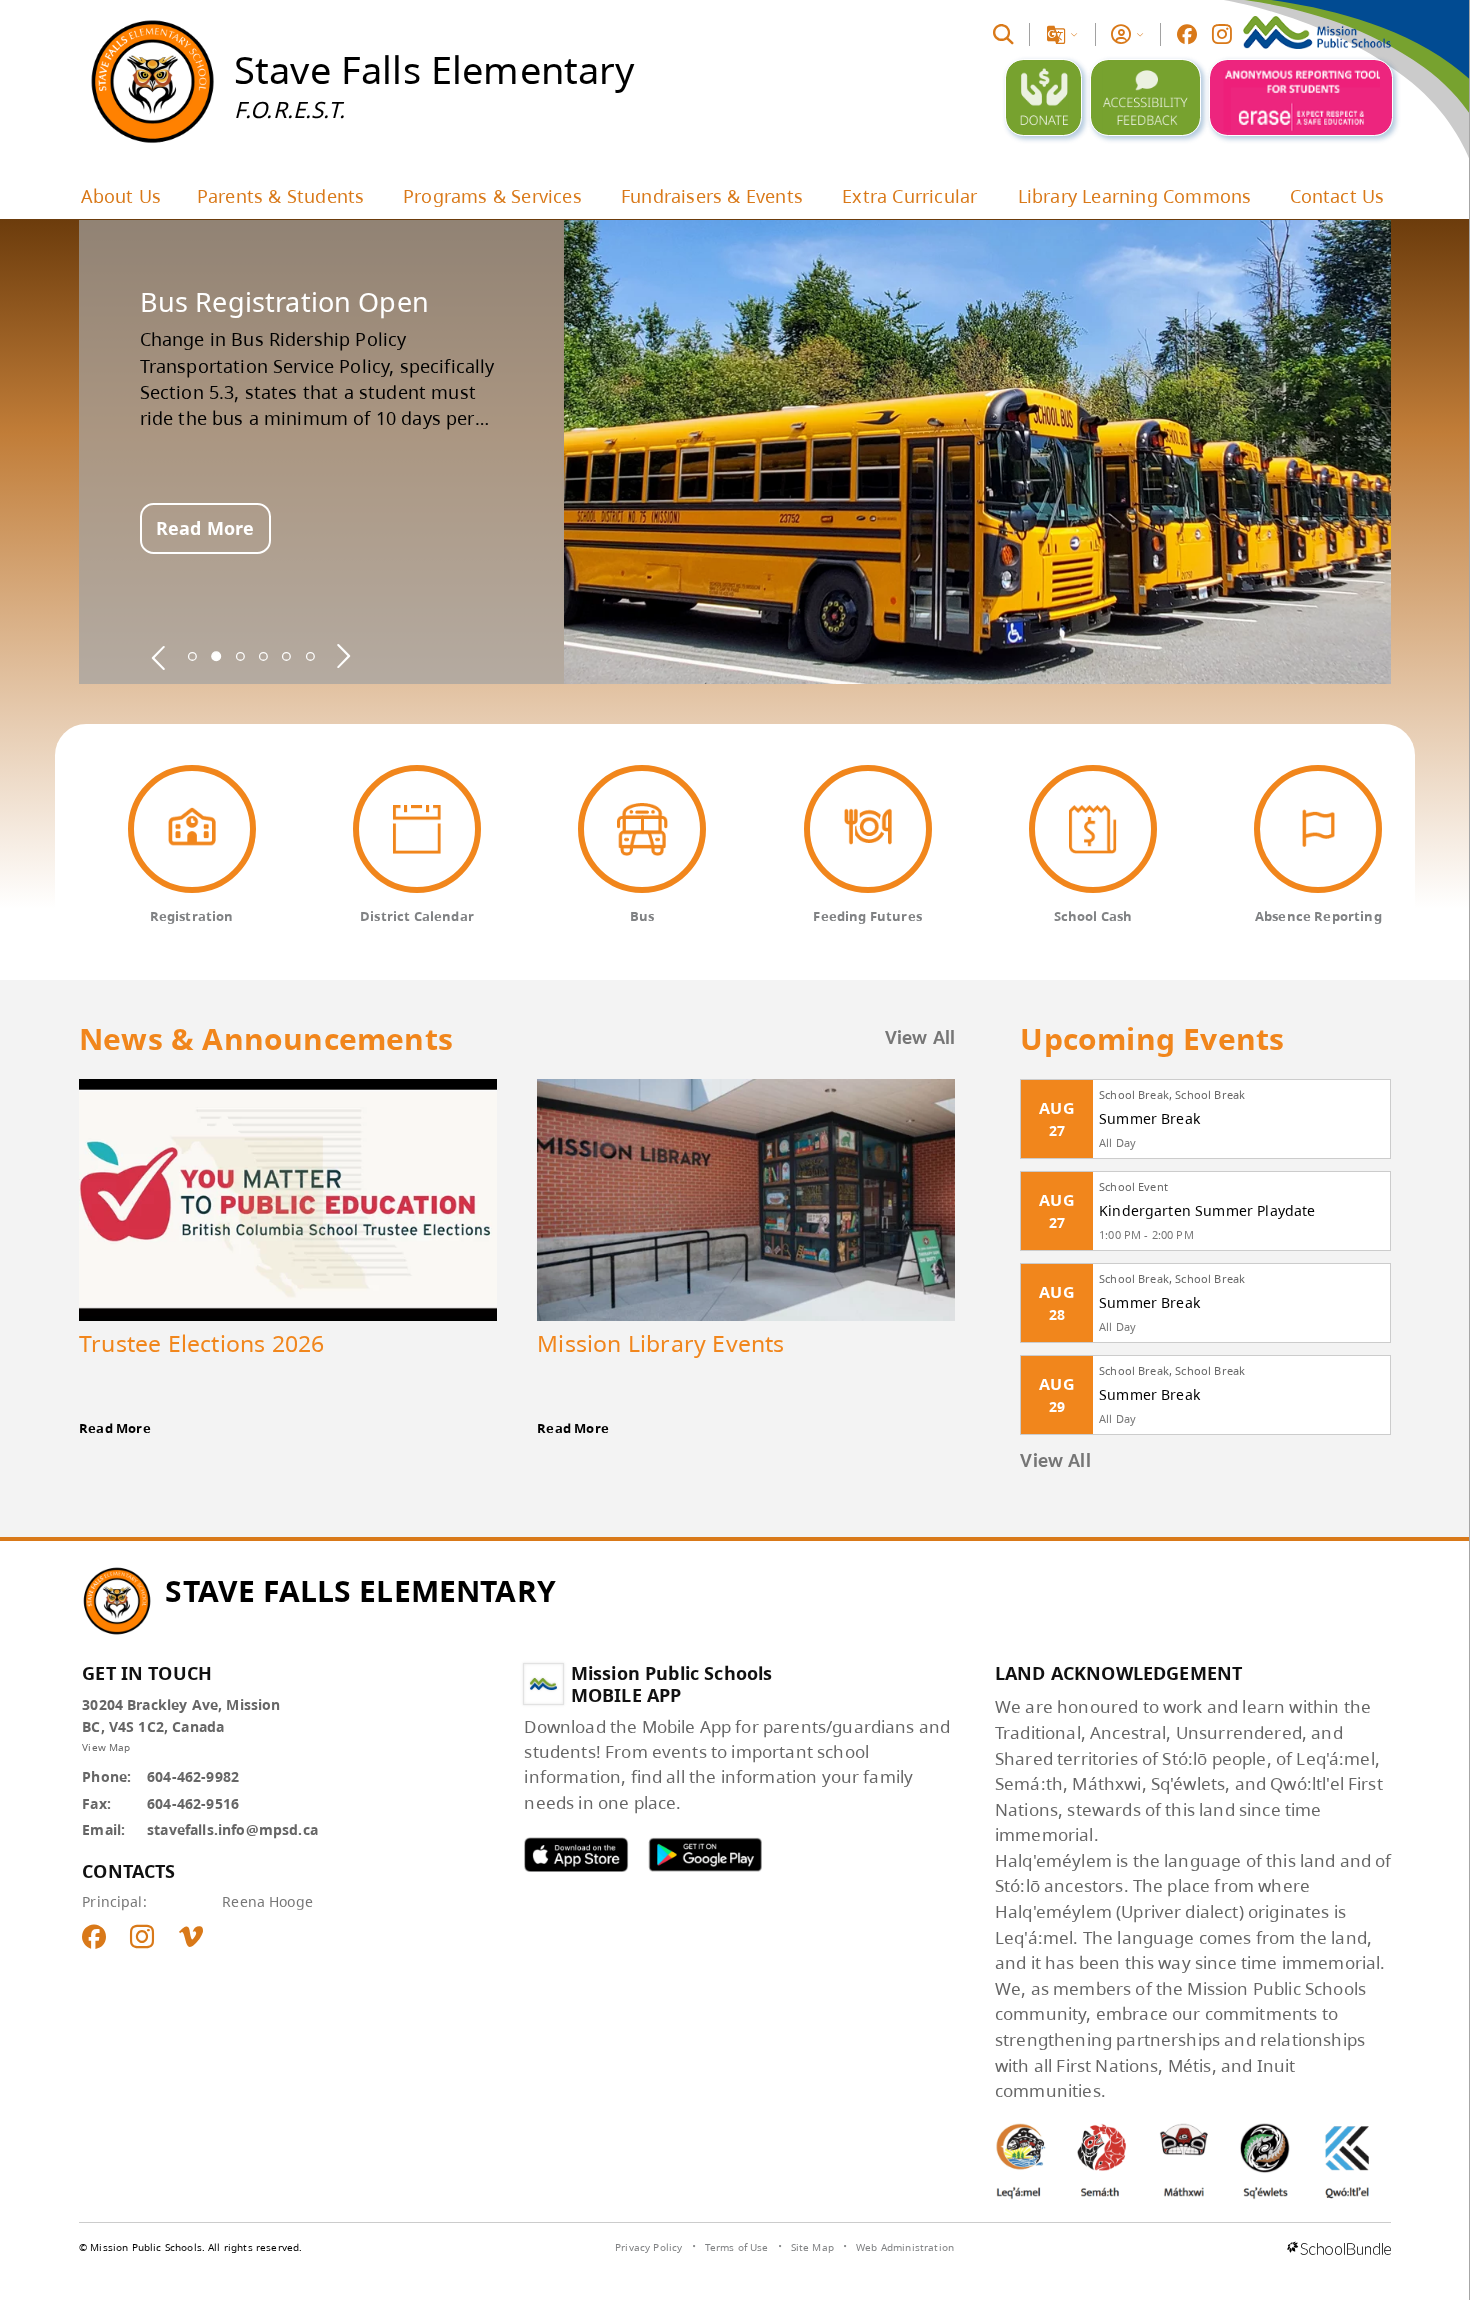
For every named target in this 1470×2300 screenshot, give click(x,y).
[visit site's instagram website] (142, 1938)
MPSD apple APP (576, 1854)
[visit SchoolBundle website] (1339, 2250)
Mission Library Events (660, 1343)
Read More (205, 528)
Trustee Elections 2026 (201, 1343)
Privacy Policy (648, 2247)
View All (920, 1039)
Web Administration (905, 2247)
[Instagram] (1222, 34)
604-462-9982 (193, 1776)
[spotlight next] (343, 656)
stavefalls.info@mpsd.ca (232, 1829)
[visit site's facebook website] (94, 1938)
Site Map (812, 2247)
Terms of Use (737, 2247)
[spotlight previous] (159, 656)
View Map (106, 1747)
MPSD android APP (705, 1854)
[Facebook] (1187, 34)
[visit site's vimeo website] (191, 1938)
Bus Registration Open (284, 301)
